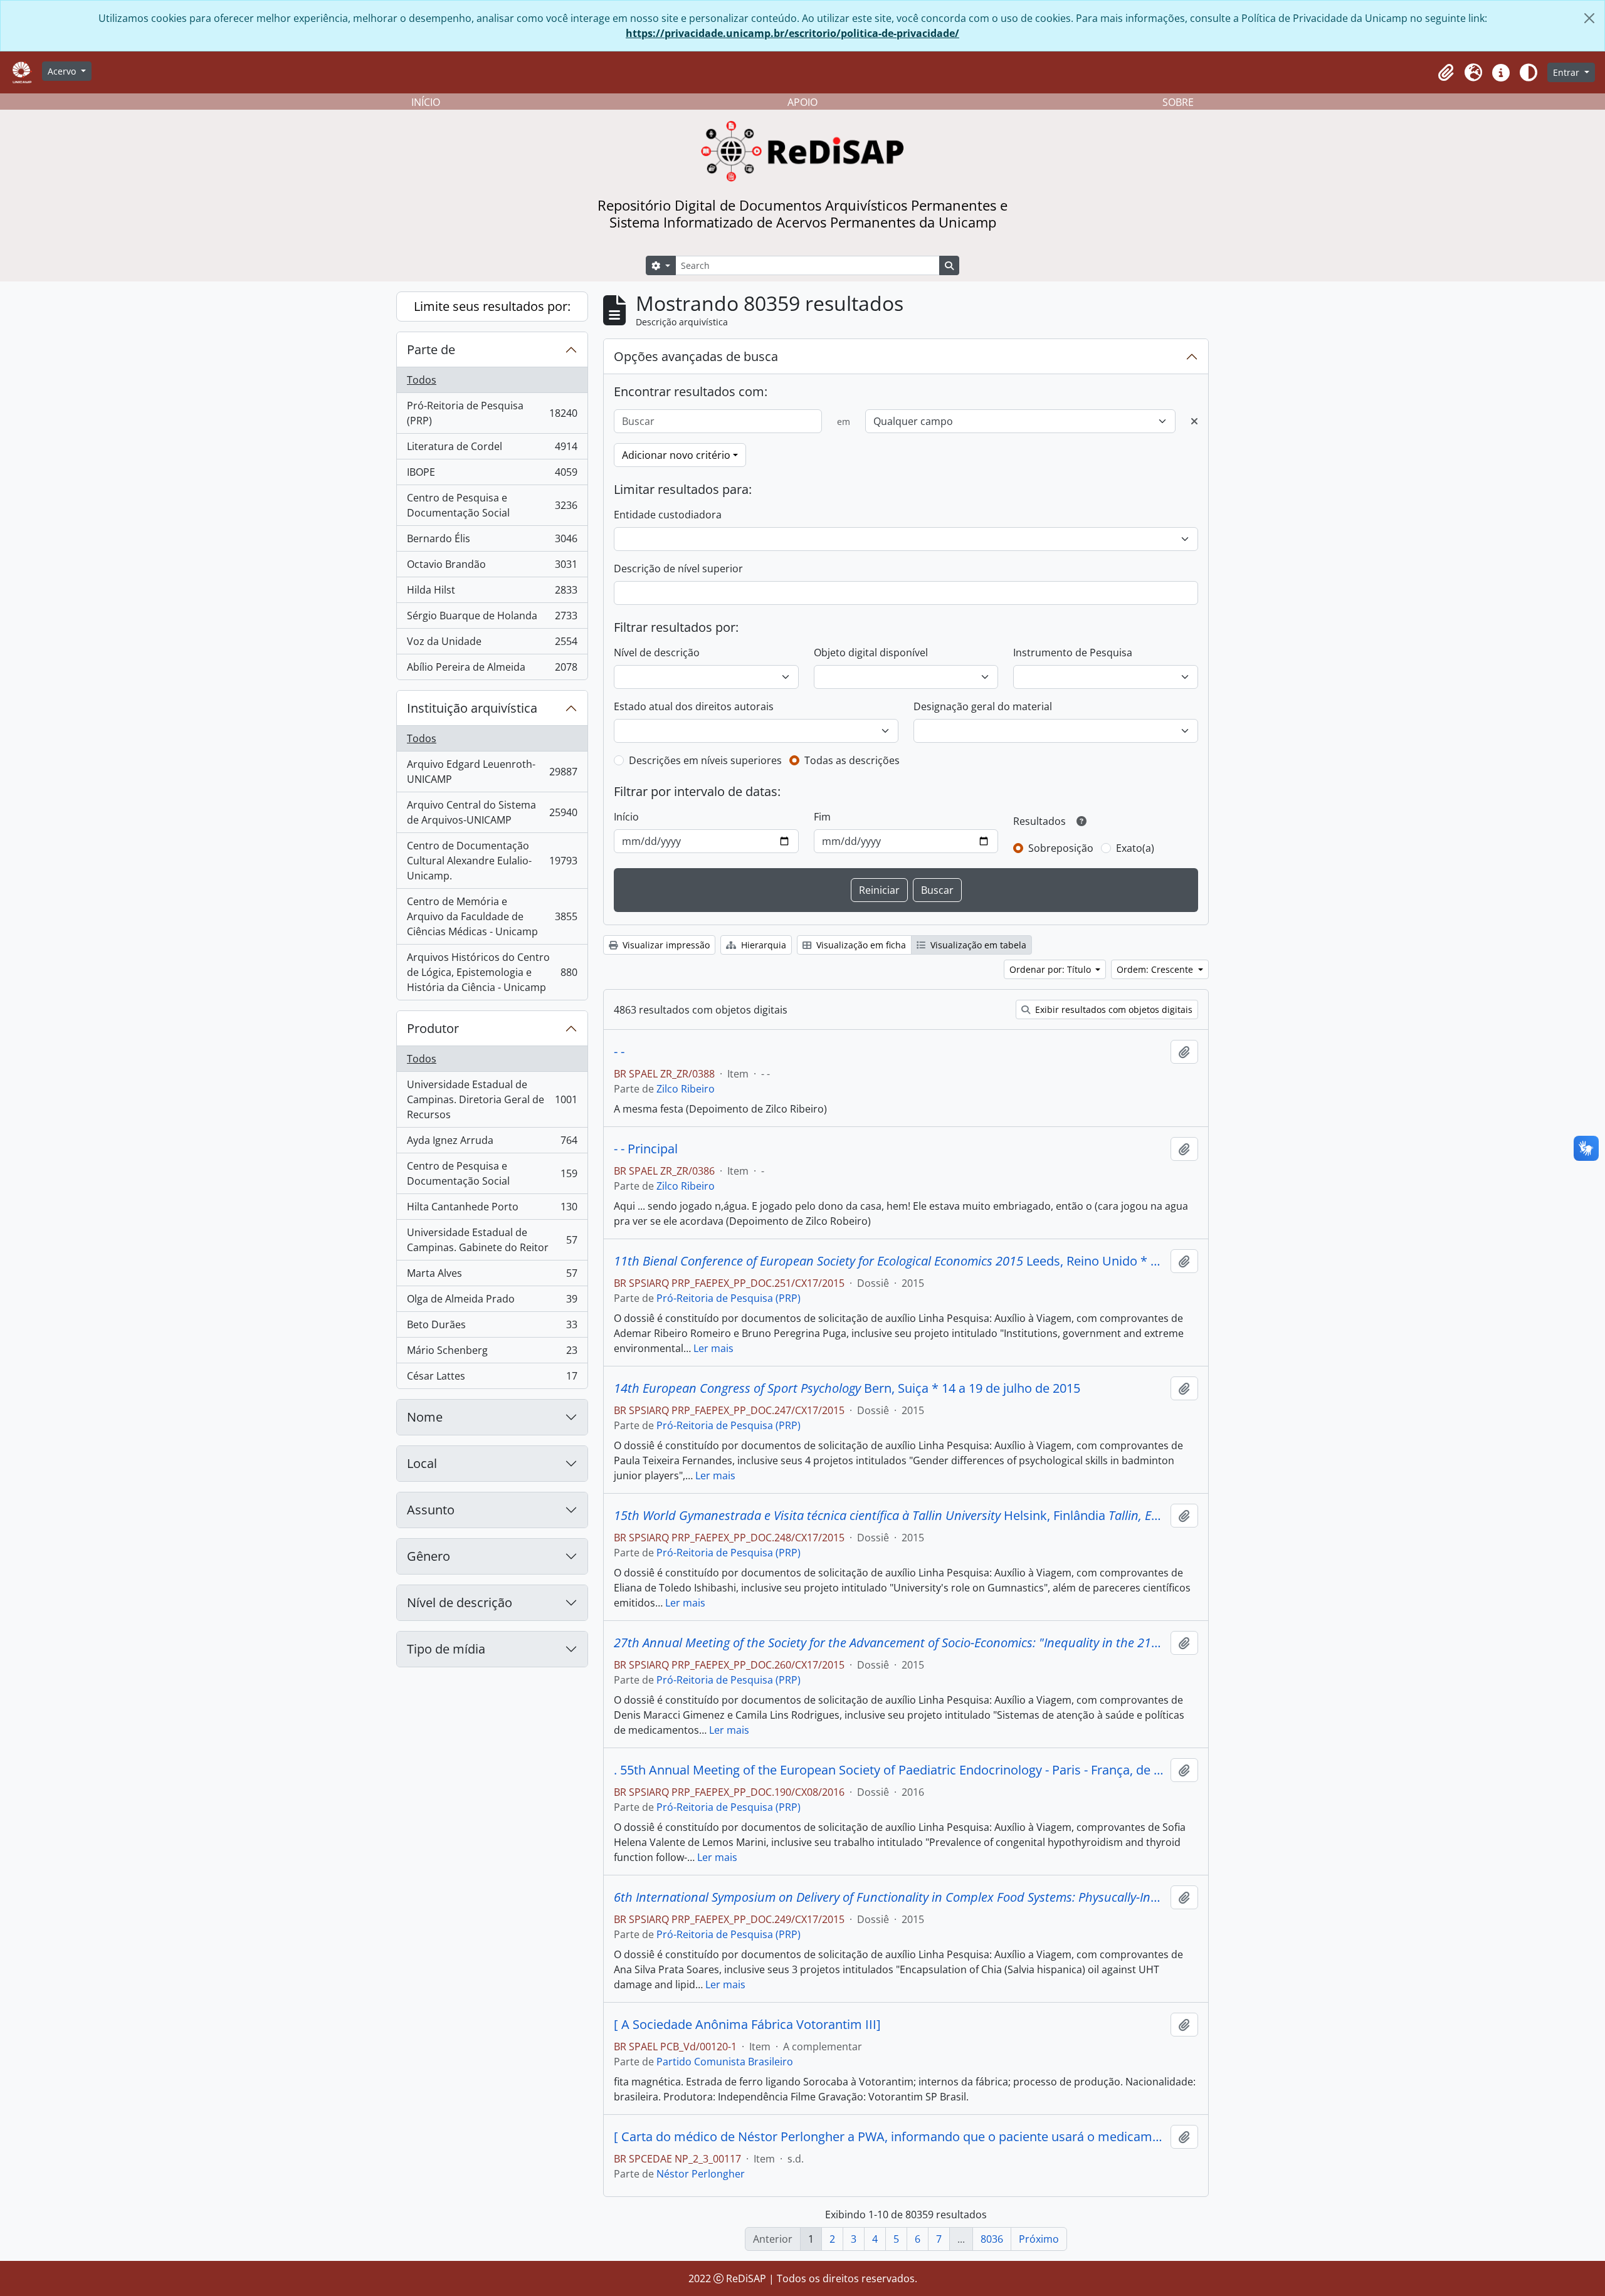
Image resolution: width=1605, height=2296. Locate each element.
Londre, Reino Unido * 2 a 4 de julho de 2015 (890, 1643)
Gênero (429, 1556)
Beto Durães (492, 1328)
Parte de (431, 349)
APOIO (802, 102)
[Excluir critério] (1194, 421)
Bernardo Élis (492, 542)
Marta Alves (492, 1276)
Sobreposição (1061, 848)
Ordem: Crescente (1156, 969)
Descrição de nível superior (678, 569)
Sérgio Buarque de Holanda (492, 619)
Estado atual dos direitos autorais (694, 706)
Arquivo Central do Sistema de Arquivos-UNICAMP (492, 812)
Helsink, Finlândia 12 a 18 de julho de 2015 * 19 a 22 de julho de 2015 (890, 1516)
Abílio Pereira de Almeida (492, 670)
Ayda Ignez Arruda (492, 1143)
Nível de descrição (460, 1602)
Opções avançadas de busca (696, 356)
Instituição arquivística (472, 708)
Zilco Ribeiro (686, 1089)
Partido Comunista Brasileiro (725, 2062)
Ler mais (713, 1348)
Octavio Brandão (492, 567)
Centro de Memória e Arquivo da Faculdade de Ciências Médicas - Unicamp (492, 916)
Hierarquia (762, 945)
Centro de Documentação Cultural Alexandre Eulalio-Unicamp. (492, 861)
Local (422, 1463)
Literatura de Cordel (492, 449)
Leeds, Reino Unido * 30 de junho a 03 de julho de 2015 (890, 1261)
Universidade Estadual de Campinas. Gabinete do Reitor (492, 1240)
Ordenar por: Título (1051, 969)
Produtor (433, 1028)
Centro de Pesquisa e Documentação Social (492, 505)
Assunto (431, 1510)
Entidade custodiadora (668, 515)
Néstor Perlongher (701, 2174)
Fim (822, 817)
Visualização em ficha (860, 945)
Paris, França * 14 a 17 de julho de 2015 (890, 1897)
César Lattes (492, 1379)
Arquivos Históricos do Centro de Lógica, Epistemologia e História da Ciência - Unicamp (492, 972)
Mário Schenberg (492, 1353)
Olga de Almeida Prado (492, 1302)
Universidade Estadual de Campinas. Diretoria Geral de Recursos (492, 1099)
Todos (422, 380)
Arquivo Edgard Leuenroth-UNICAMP (492, 772)
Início (626, 817)
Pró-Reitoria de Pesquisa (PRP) (492, 413)
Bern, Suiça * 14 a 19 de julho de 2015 (847, 1388)
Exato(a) (1135, 848)
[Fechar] (1589, 18)
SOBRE (1178, 102)
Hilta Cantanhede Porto (492, 1210)
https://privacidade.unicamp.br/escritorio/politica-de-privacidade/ (792, 33)
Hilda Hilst (492, 593)
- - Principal (646, 1149)
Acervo (63, 71)
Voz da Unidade (492, 644)
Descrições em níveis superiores (705, 760)
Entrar (1567, 72)
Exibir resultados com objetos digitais (1113, 1009)
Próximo (1039, 2239)
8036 (992, 2239)
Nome (425, 1417)
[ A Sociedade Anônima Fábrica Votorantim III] (747, 2025)
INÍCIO (426, 102)
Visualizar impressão (665, 945)
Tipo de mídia (446, 1649)
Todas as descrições (852, 760)
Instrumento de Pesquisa (1073, 653)
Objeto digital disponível (871, 653)
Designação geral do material (983, 706)
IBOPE (492, 475)
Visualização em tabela (977, 945)
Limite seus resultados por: (492, 306)
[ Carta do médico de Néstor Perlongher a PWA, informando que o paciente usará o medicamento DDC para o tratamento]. (890, 2137)
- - (619, 1052)
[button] (1446, 73)
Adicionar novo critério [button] (676, 455)
